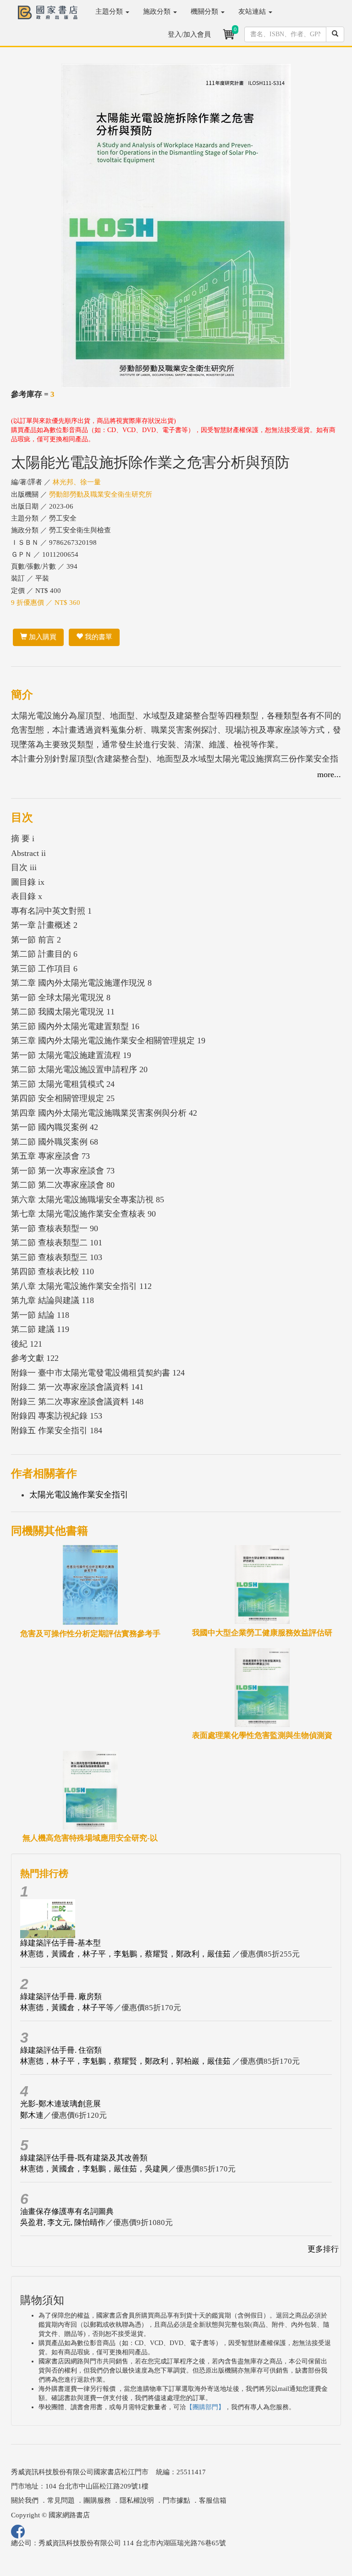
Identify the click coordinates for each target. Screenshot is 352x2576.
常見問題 (61, 2500)
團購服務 (97, 2500)
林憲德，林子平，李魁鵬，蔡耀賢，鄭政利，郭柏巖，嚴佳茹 (126, 2061)
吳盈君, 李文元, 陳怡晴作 (63, 2222)
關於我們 (25, 2500)
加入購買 (42, 637)
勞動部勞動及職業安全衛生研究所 (101, 494)
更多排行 (323, 2249)
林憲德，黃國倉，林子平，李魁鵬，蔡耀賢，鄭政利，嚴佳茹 (126, 1954)
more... (329, 774)
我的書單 (98, 637)
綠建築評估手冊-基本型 (60, 1943)
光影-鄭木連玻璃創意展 (60, 2104)
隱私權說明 (137, 2500)
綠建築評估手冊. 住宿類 (61, 2050)
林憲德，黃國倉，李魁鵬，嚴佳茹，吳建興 (94, 2169)
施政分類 (158, 11)
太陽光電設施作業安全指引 (79, 1495)
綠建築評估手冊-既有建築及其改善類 (84, 2158)
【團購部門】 (205, 2407)
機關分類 (205, 11)
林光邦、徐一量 (77, 482)
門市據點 (176, 2500)
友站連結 (253, 11)
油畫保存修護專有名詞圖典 (67, 2212)
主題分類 (110, 11)
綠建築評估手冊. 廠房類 (61, 1997)
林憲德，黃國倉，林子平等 (67, 2008)
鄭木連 (32, 2115)
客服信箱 (213, 2500)
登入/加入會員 (189, 34)
